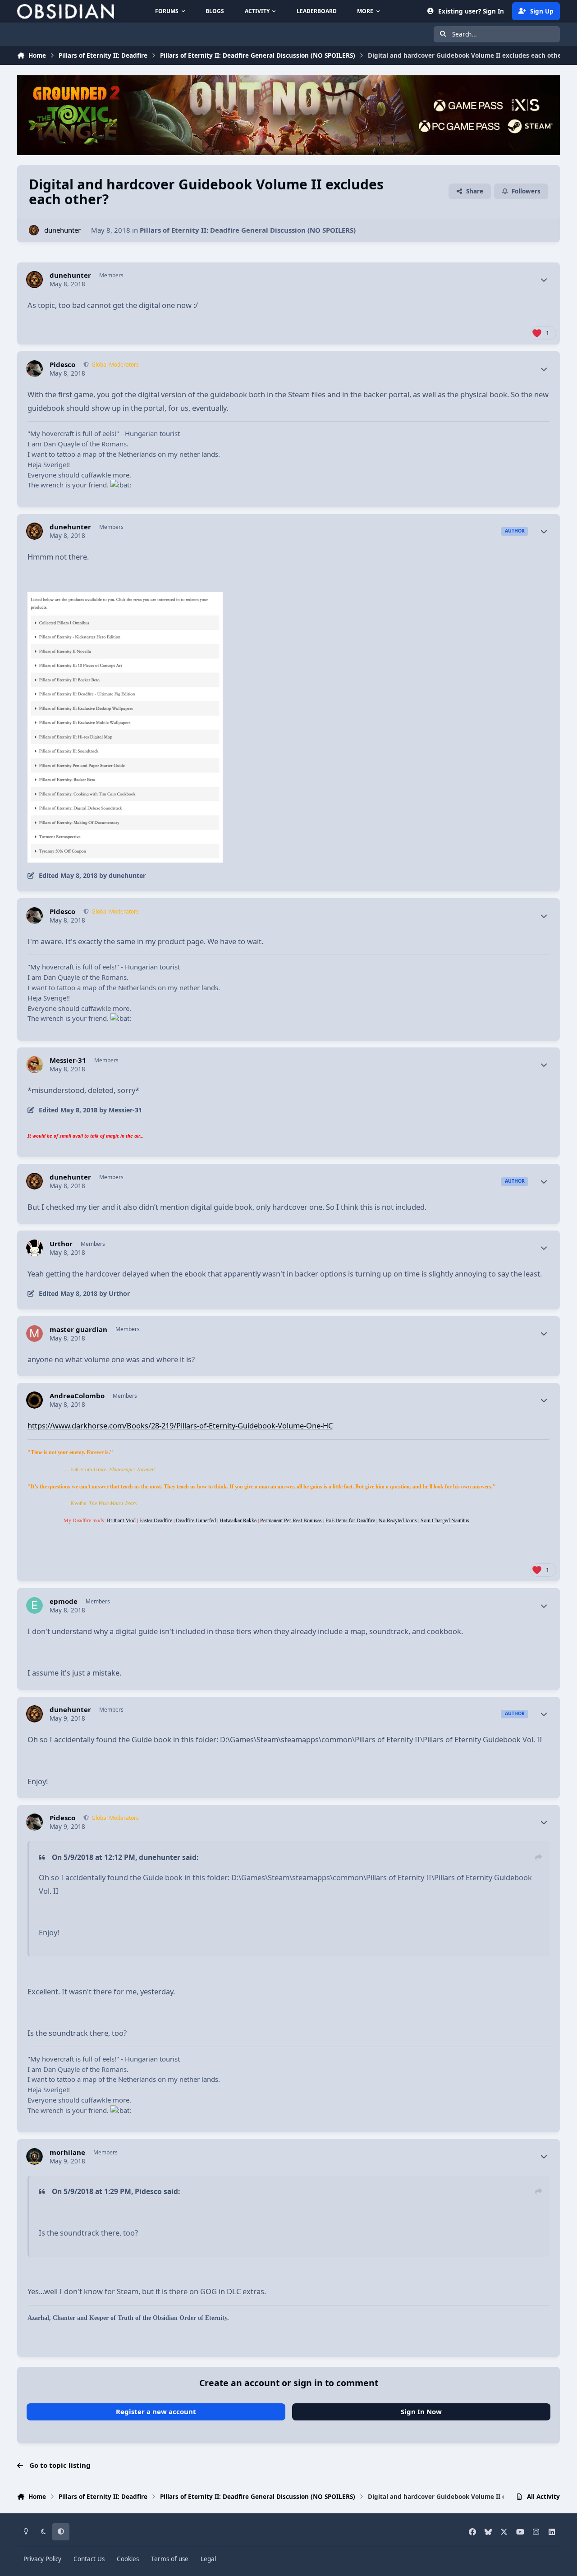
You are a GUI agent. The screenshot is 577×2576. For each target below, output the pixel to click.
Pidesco (62, 365)
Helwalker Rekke (238, 1520)
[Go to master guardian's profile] (35, 1334)
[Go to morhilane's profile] (35, 2157)
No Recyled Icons (398, 1520)
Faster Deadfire (156, 1520)
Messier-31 (68, 1060)
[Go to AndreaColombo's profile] (35, 1400)
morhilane (67, 2152)
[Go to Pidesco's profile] (35, 369)
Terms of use (170, 2559)
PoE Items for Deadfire (350, 1520)
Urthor (61, 1244)
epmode (64, 1601)
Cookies (128, 2559)
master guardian (78, 1329)
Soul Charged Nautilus (445, 1520)
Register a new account (156, 2411)
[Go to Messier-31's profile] (35, 1065)
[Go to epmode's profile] (35, 1606)
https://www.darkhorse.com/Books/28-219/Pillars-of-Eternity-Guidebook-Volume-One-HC (180, 1426)
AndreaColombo (77, 1396)
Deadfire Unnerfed (196, 1520)
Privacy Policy (42, 2559)
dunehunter (62, 230)
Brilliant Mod (121, 1520)
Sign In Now (421, 2411)
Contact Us (89, 2559)
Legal (208, 2559)
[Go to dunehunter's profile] (34, 230)
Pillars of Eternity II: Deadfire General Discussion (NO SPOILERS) (248, 230)
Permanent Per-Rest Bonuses (292, 1520)
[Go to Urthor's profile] (35, 1248)
